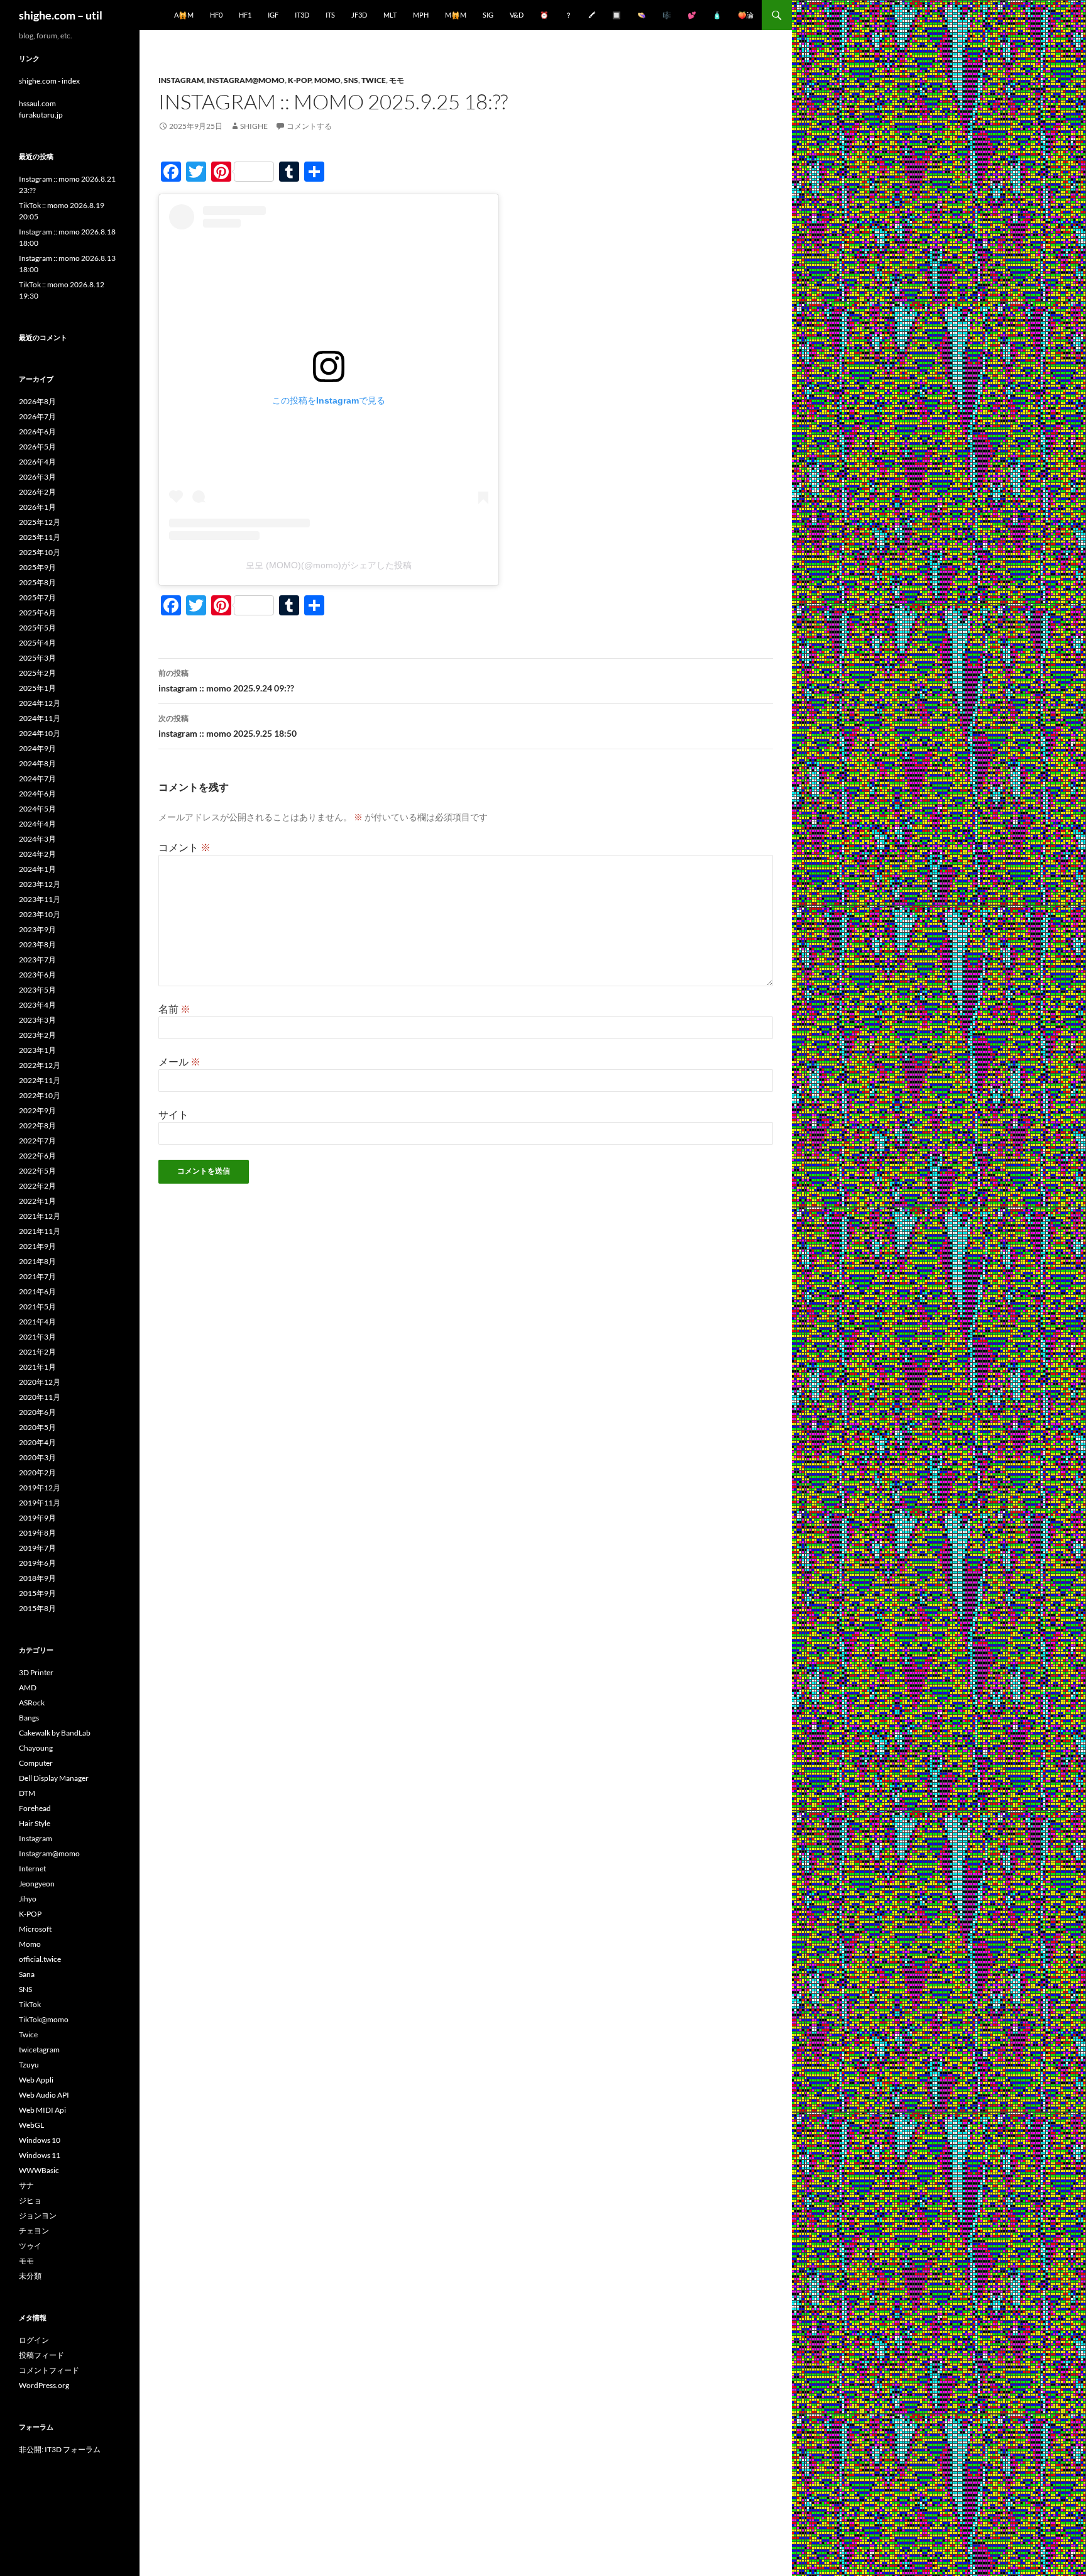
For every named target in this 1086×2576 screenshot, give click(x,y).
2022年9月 (37, 1110)
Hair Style (35, 1823)
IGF (273, 15)
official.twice (40, 1959)
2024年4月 (37, 824)
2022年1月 (37, 1201)
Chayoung (36, 1748)
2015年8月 (37, 1608)
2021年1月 (37, 1367)
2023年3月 (37, 1020)
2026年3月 (37, 477)
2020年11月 (40, 1397)
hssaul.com (37, 103)
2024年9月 (37, 748)
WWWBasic (39, 2170)
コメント (184, 847)
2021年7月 (37, 1276)
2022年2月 (37, 1186)
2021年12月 (40, 1216)
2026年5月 (37, 447)
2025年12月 (40, 522)
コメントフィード (49, 2370)
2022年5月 (37, 1171)
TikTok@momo (44, 2019)
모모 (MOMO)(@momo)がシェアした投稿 (329, 565)
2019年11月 (40, 1503)
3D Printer (36, 1672)
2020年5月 (37, 1427)
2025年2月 (37, 673)
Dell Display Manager (54, 1778)
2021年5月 (37, 1307)
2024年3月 (37, 839)
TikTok (30, 2004)
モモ (397, 80)
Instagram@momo (246, 80)
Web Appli (36, 2080)
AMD (28, 1687)
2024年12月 (40, 703)
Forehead (35, 1808)
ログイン (34, 2340)
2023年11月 (40, 899)
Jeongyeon (37, 1884)
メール (179, 1061)
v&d (517, 15)
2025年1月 (37, 688)
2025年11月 (40, 537)
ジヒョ (30, 2200)
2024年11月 (40, 718)
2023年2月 (37, 1035)
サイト (173, 1114)
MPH (421, 15)
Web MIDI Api (42, 2110)
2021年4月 (37, 1322)
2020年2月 (37, 1472)
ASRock (32, 1703)
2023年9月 (37, 929)
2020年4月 (37, 1442)
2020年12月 (40, 1382)
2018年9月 (37, 1578)
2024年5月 (37, 809)
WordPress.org (44, 2385)
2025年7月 (37, 597)
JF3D (359, 15)
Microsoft (35, 1929)
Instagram (181, 80)
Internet (32, 1869)
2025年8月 (37, 582)
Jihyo (28, 1899)
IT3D (302, 15)
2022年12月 (40, 1065)
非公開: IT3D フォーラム (60, 2449)
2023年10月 (40, 914)
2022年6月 (37, 1156)
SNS (351, 80)
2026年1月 (37, 507)
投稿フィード (41, 2355)
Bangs (29, 1718)
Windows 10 (40, 2140)
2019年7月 (37, 1548)
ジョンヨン (38, 2215)
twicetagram (39, 2050)
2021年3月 (37, 1337)
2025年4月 (37, 643)
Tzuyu (29, 2065)
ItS (330, 15)
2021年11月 (40, 1231)
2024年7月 (37, 779)
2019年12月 (40, 1488)
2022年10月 (40, 1095)
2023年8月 (37, 944)
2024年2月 (37, 854)
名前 (174, 1009)
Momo (327, 80)
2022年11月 (40, 1080)
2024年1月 (37, 869)
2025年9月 (37, 567)
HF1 (245, 15)
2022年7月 (37, 1141)
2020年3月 (37, 1457)
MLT (390, 15)
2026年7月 (37, 416)
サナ (26, 2185)
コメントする (309, 126)
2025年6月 (37, 613)
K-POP (299, 80)
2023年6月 (37, 975)
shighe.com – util (61, 15)
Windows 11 (40, 2155)
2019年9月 (37, 1518)
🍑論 (746, 15)
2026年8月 (37, 401)
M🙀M (456, 15)
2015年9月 (37, 1593)
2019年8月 (37, 1533)
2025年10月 (40, 552)
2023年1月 (37, 1050)
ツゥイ (30, 2246)
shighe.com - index (49, 81)
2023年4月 (37, 1005)
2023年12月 (40, 884)
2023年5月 (37, 990)
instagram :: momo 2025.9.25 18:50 (228, 726)
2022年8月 (37, 1126)
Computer (36, 1763)
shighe (254, 126)
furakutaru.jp (41, 115)
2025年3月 (37, 658)
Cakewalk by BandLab (55, 1733)
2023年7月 (37, 960)
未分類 (30, 2276)
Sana (27, 1974)
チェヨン (34, 2231)
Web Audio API (44, 2095)
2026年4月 (37, 462)
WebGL (31, 2125)
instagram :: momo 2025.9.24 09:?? (226, 681)
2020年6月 (37, 1412)
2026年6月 (37, 432)
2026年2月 (37, 492)
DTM (27, 1793)
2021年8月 (37, 1261)
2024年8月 (37, 763)
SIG (488, 15)
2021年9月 (37, 1246)
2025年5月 (37, 628)
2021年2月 (37, 1352)
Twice (374, 80)
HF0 (216, 15)
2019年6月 (37, 1563)
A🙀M (184, 15)
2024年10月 (40, 733)
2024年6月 (37, 794)
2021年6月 (37, 1291)
